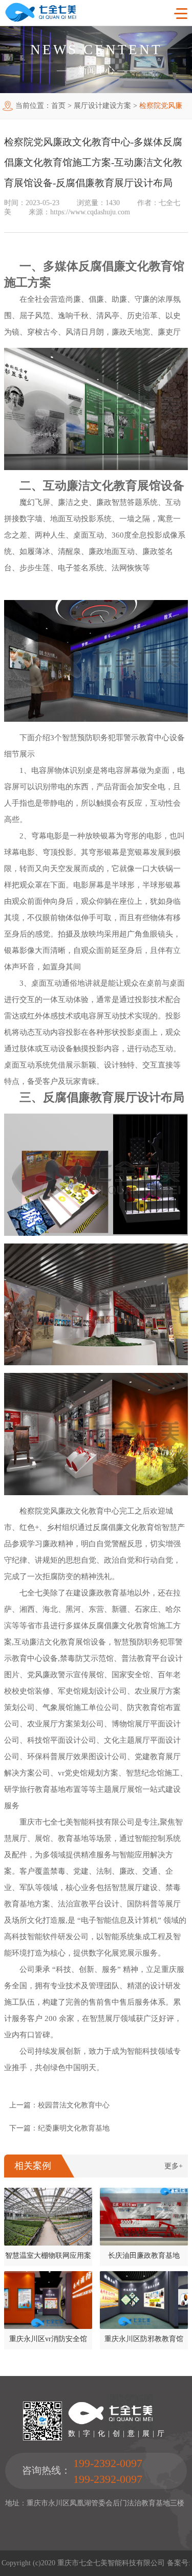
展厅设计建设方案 (102, 106)
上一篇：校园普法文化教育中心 (59, 2105)
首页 (58, 106)
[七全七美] (41, 20)
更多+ (174, 2166)
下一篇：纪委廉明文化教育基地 (59, 2128)
